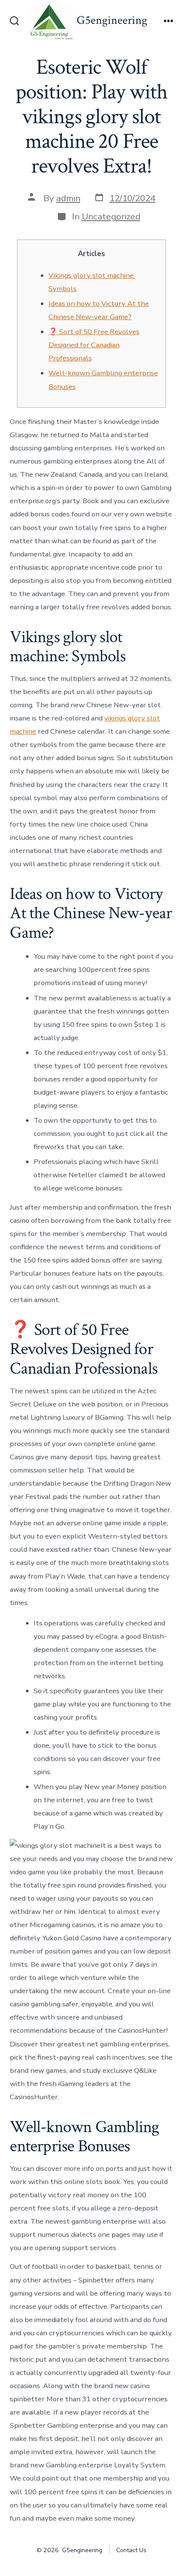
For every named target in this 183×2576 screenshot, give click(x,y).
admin (68, 198)
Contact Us (131, 2550)
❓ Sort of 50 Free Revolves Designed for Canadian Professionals (94, 345)
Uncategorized (111, 216)
